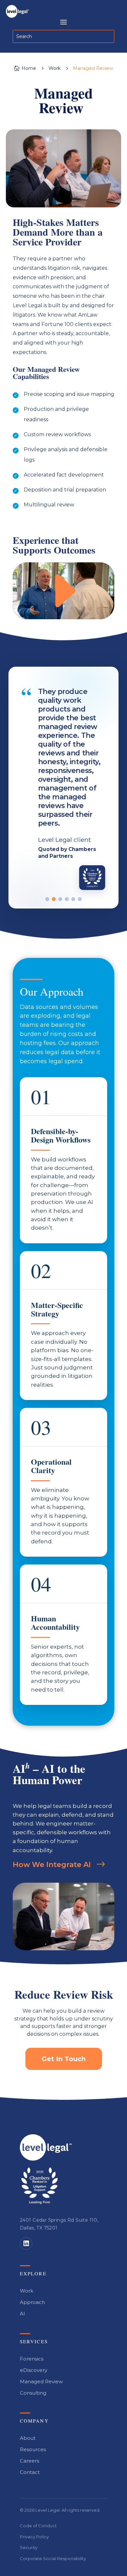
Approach (32, 2302)
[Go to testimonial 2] (54, 899)
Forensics (32, 2359)
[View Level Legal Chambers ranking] (39, 2186)
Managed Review (41, 2381)
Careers (29, 2461)
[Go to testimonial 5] (73, 899)
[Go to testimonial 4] (67, 899)
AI (22, 2314)
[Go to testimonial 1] (47, 899)
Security (29, 2547)
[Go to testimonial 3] (60, 899)
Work (27, 2291)
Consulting (33, 2393)
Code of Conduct (38, 2526)
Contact (30, 2472)
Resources (33, 2449)
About (28, 2438)
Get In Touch (64, 2059)
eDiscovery (34, 2370)
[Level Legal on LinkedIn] (26, 2243)
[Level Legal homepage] (46, 2147)
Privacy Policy (34, 2537)
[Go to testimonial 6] (80, 899)
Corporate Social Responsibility (53, 2558)
